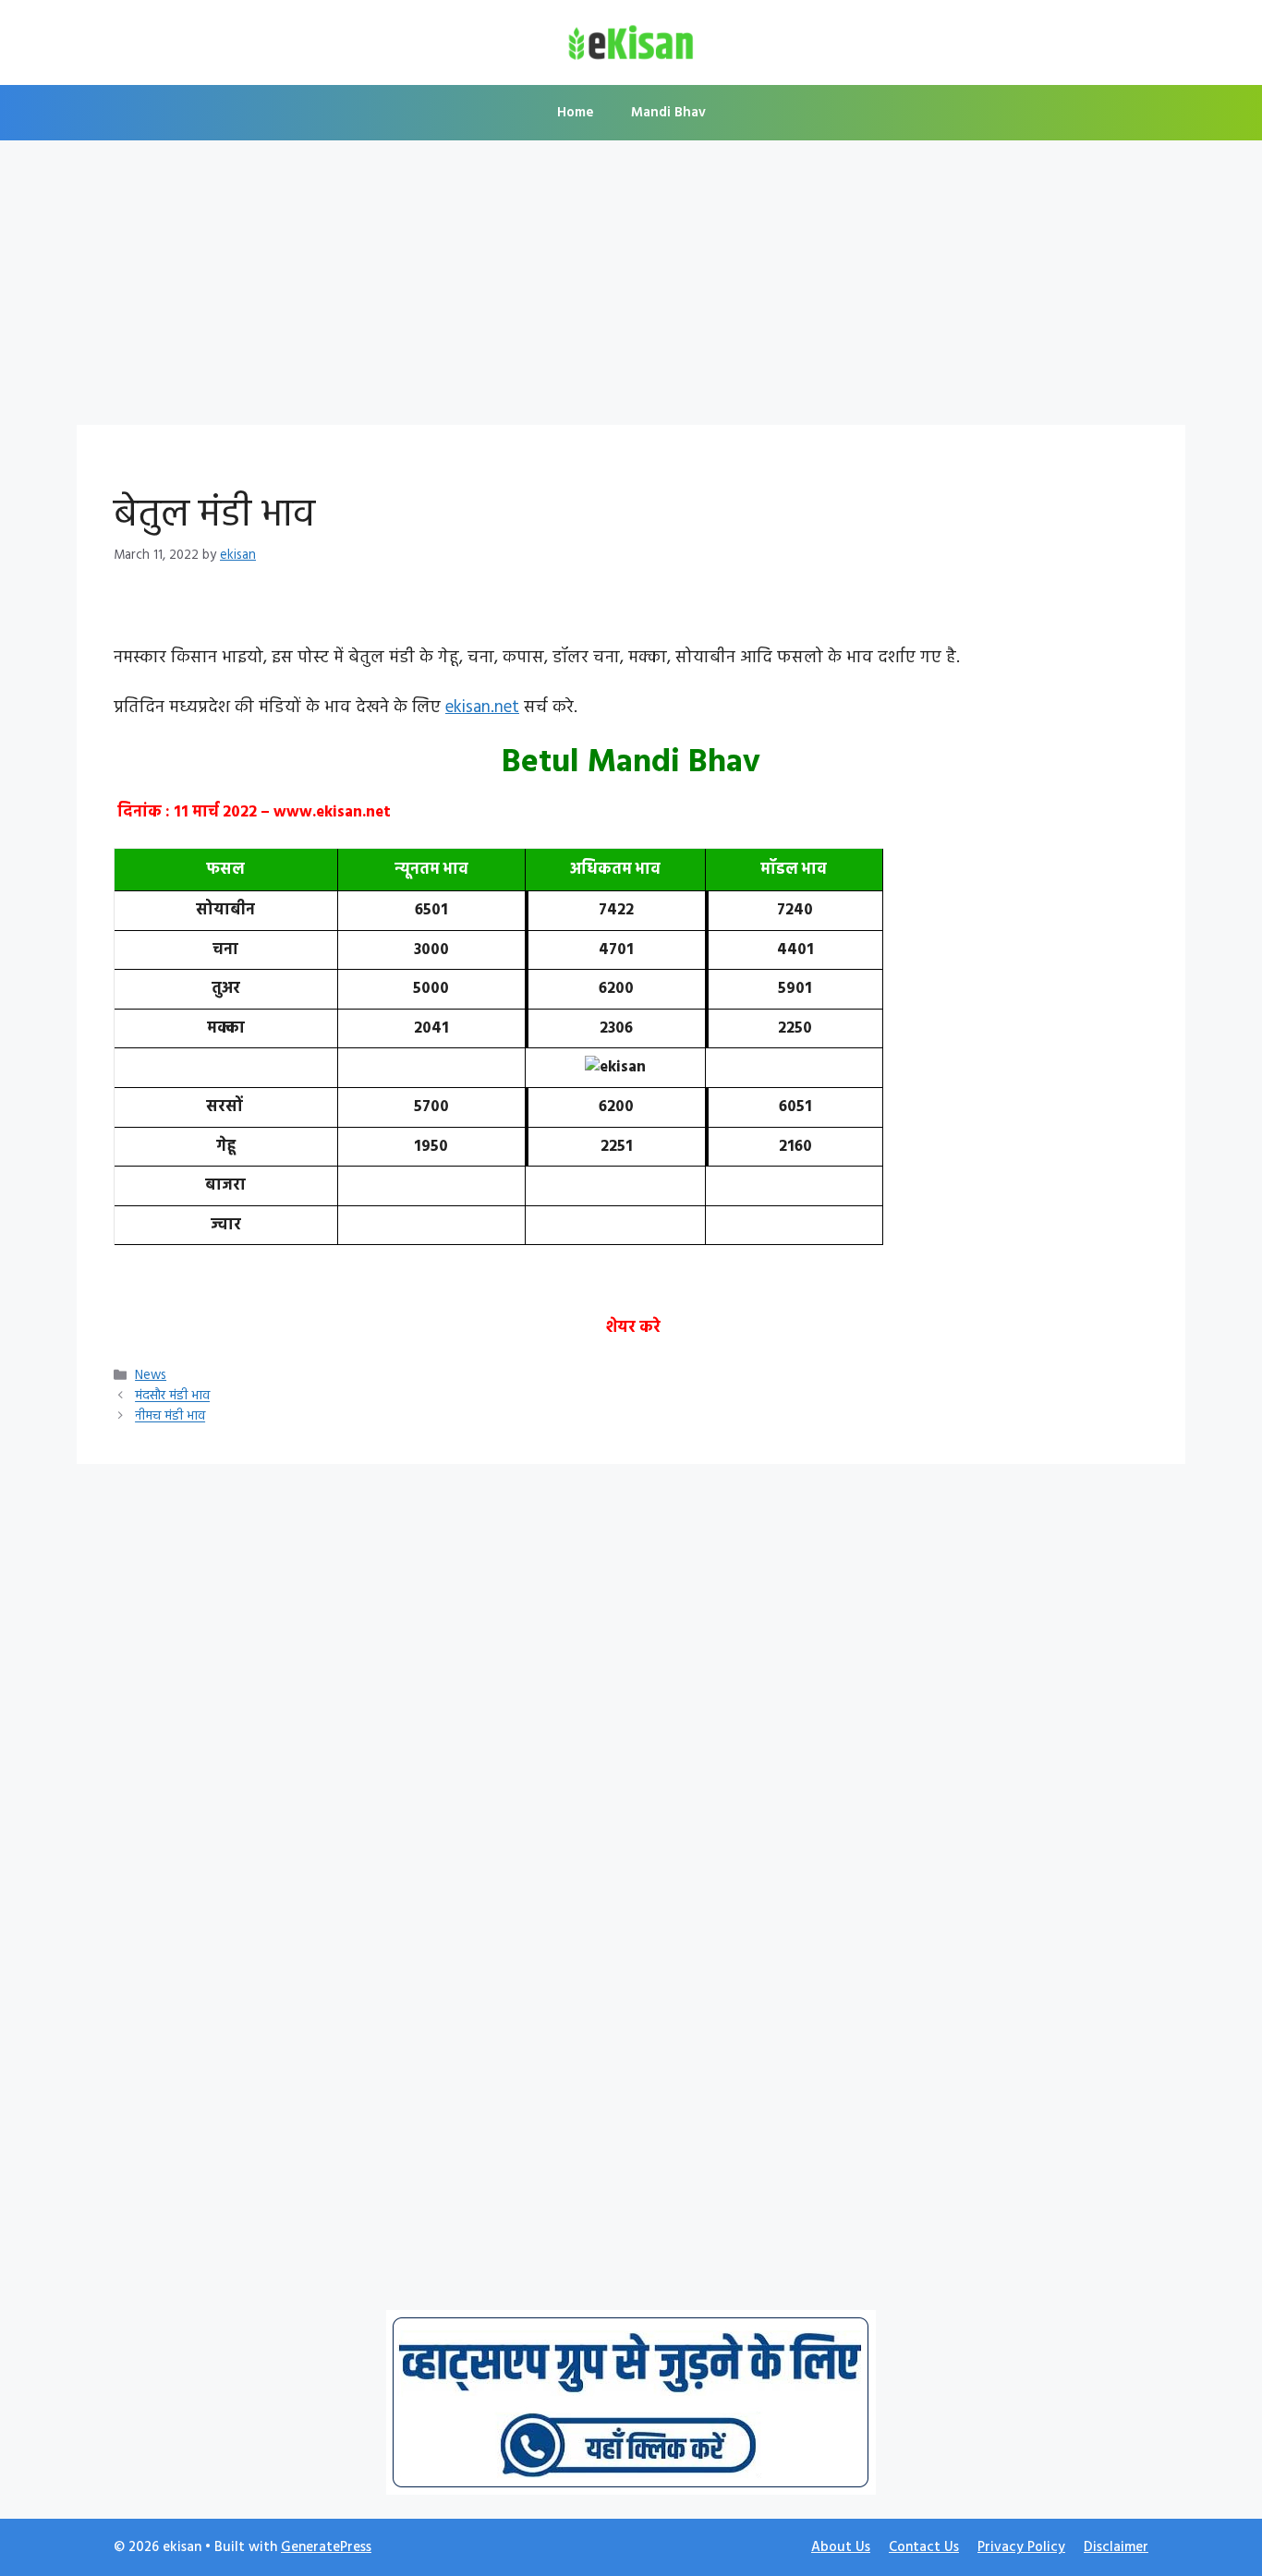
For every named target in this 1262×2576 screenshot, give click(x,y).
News (151, 1376)
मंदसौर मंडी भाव (172, 1397)
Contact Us (924, 2547)
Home (576, 113)
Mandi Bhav (668, 113)
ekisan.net (482, 707)
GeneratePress (326, 2547)
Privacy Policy (1021, 2547)
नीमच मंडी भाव (170, 1417)
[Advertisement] (631, 288)
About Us (841, 2547)
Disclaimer (1116, 2547)
